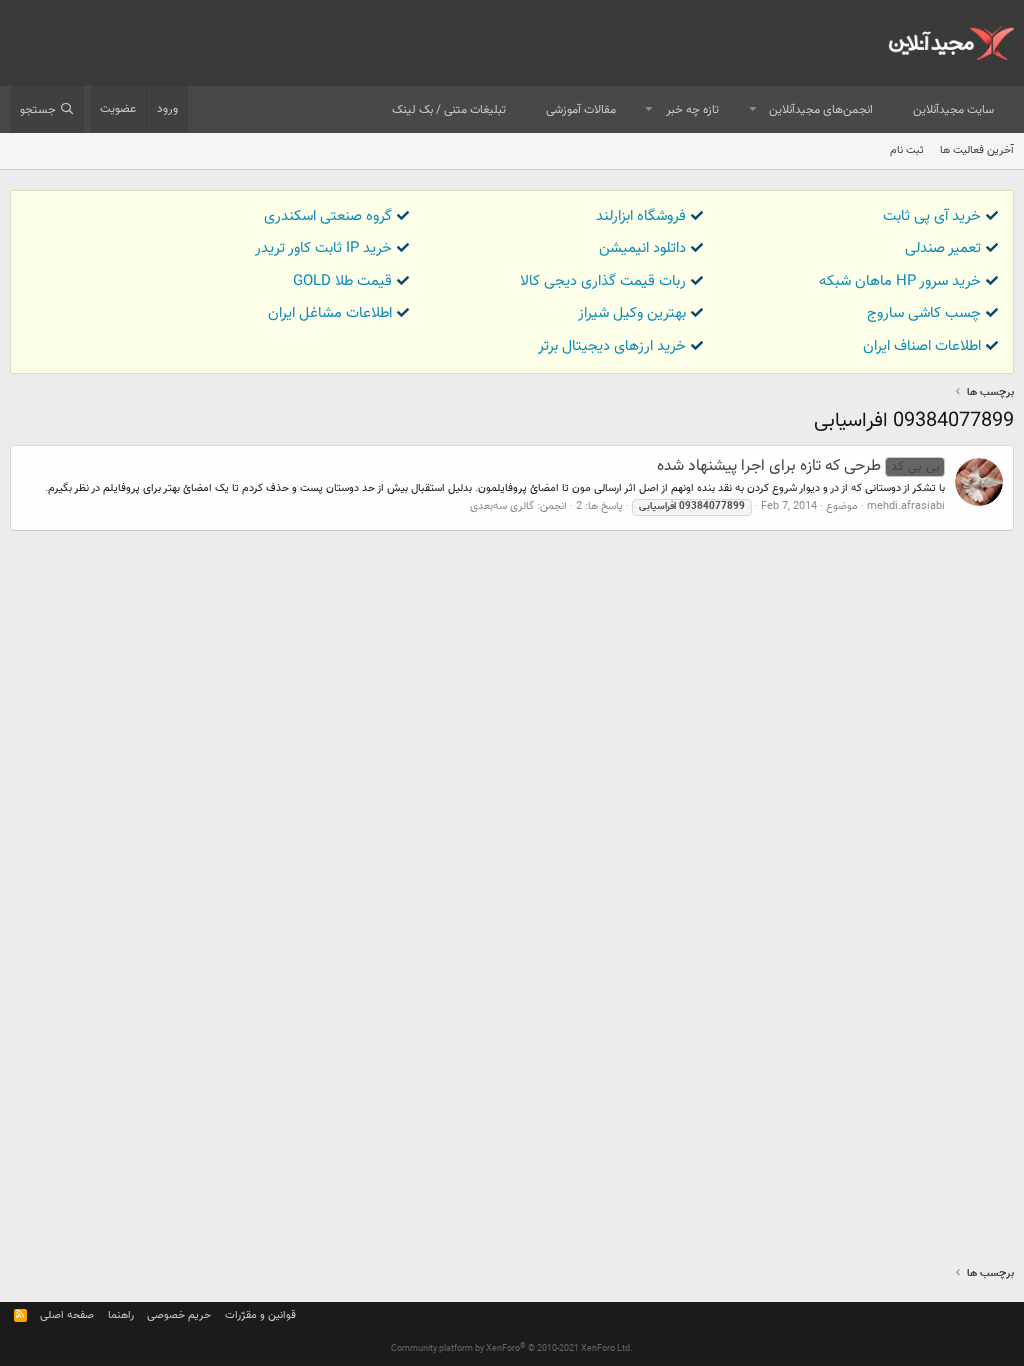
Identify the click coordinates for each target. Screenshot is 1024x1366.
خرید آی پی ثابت (932, 216)
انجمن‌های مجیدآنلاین (821, 110)
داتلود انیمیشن (642, 248)
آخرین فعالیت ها (977, 150)
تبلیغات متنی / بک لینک (449, 110)
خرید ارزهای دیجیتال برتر (612, 346)
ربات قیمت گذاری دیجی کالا (603, 281)
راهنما (121, 1315)
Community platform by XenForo (512, 1349)
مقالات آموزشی (581, 110)
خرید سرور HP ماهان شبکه (900, 281)
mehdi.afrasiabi (906, 506)
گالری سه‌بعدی (502, 506)
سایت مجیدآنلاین (953, 110)
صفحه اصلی (67, 1315)
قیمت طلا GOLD (342, 281)
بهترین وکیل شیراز (632, 313)
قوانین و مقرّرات (260, 1315)
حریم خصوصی (179, 1315)
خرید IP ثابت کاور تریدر (323, 248)
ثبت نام (907, 150)
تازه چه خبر (692, 110)
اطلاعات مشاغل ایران (330, 313)
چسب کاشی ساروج (924, 313)
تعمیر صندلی (943, 248)
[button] (753, 110)
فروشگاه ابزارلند (641, 216)
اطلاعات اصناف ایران (922, 346)
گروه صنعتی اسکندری (328, 216)
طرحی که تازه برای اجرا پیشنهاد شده (798, 466)
